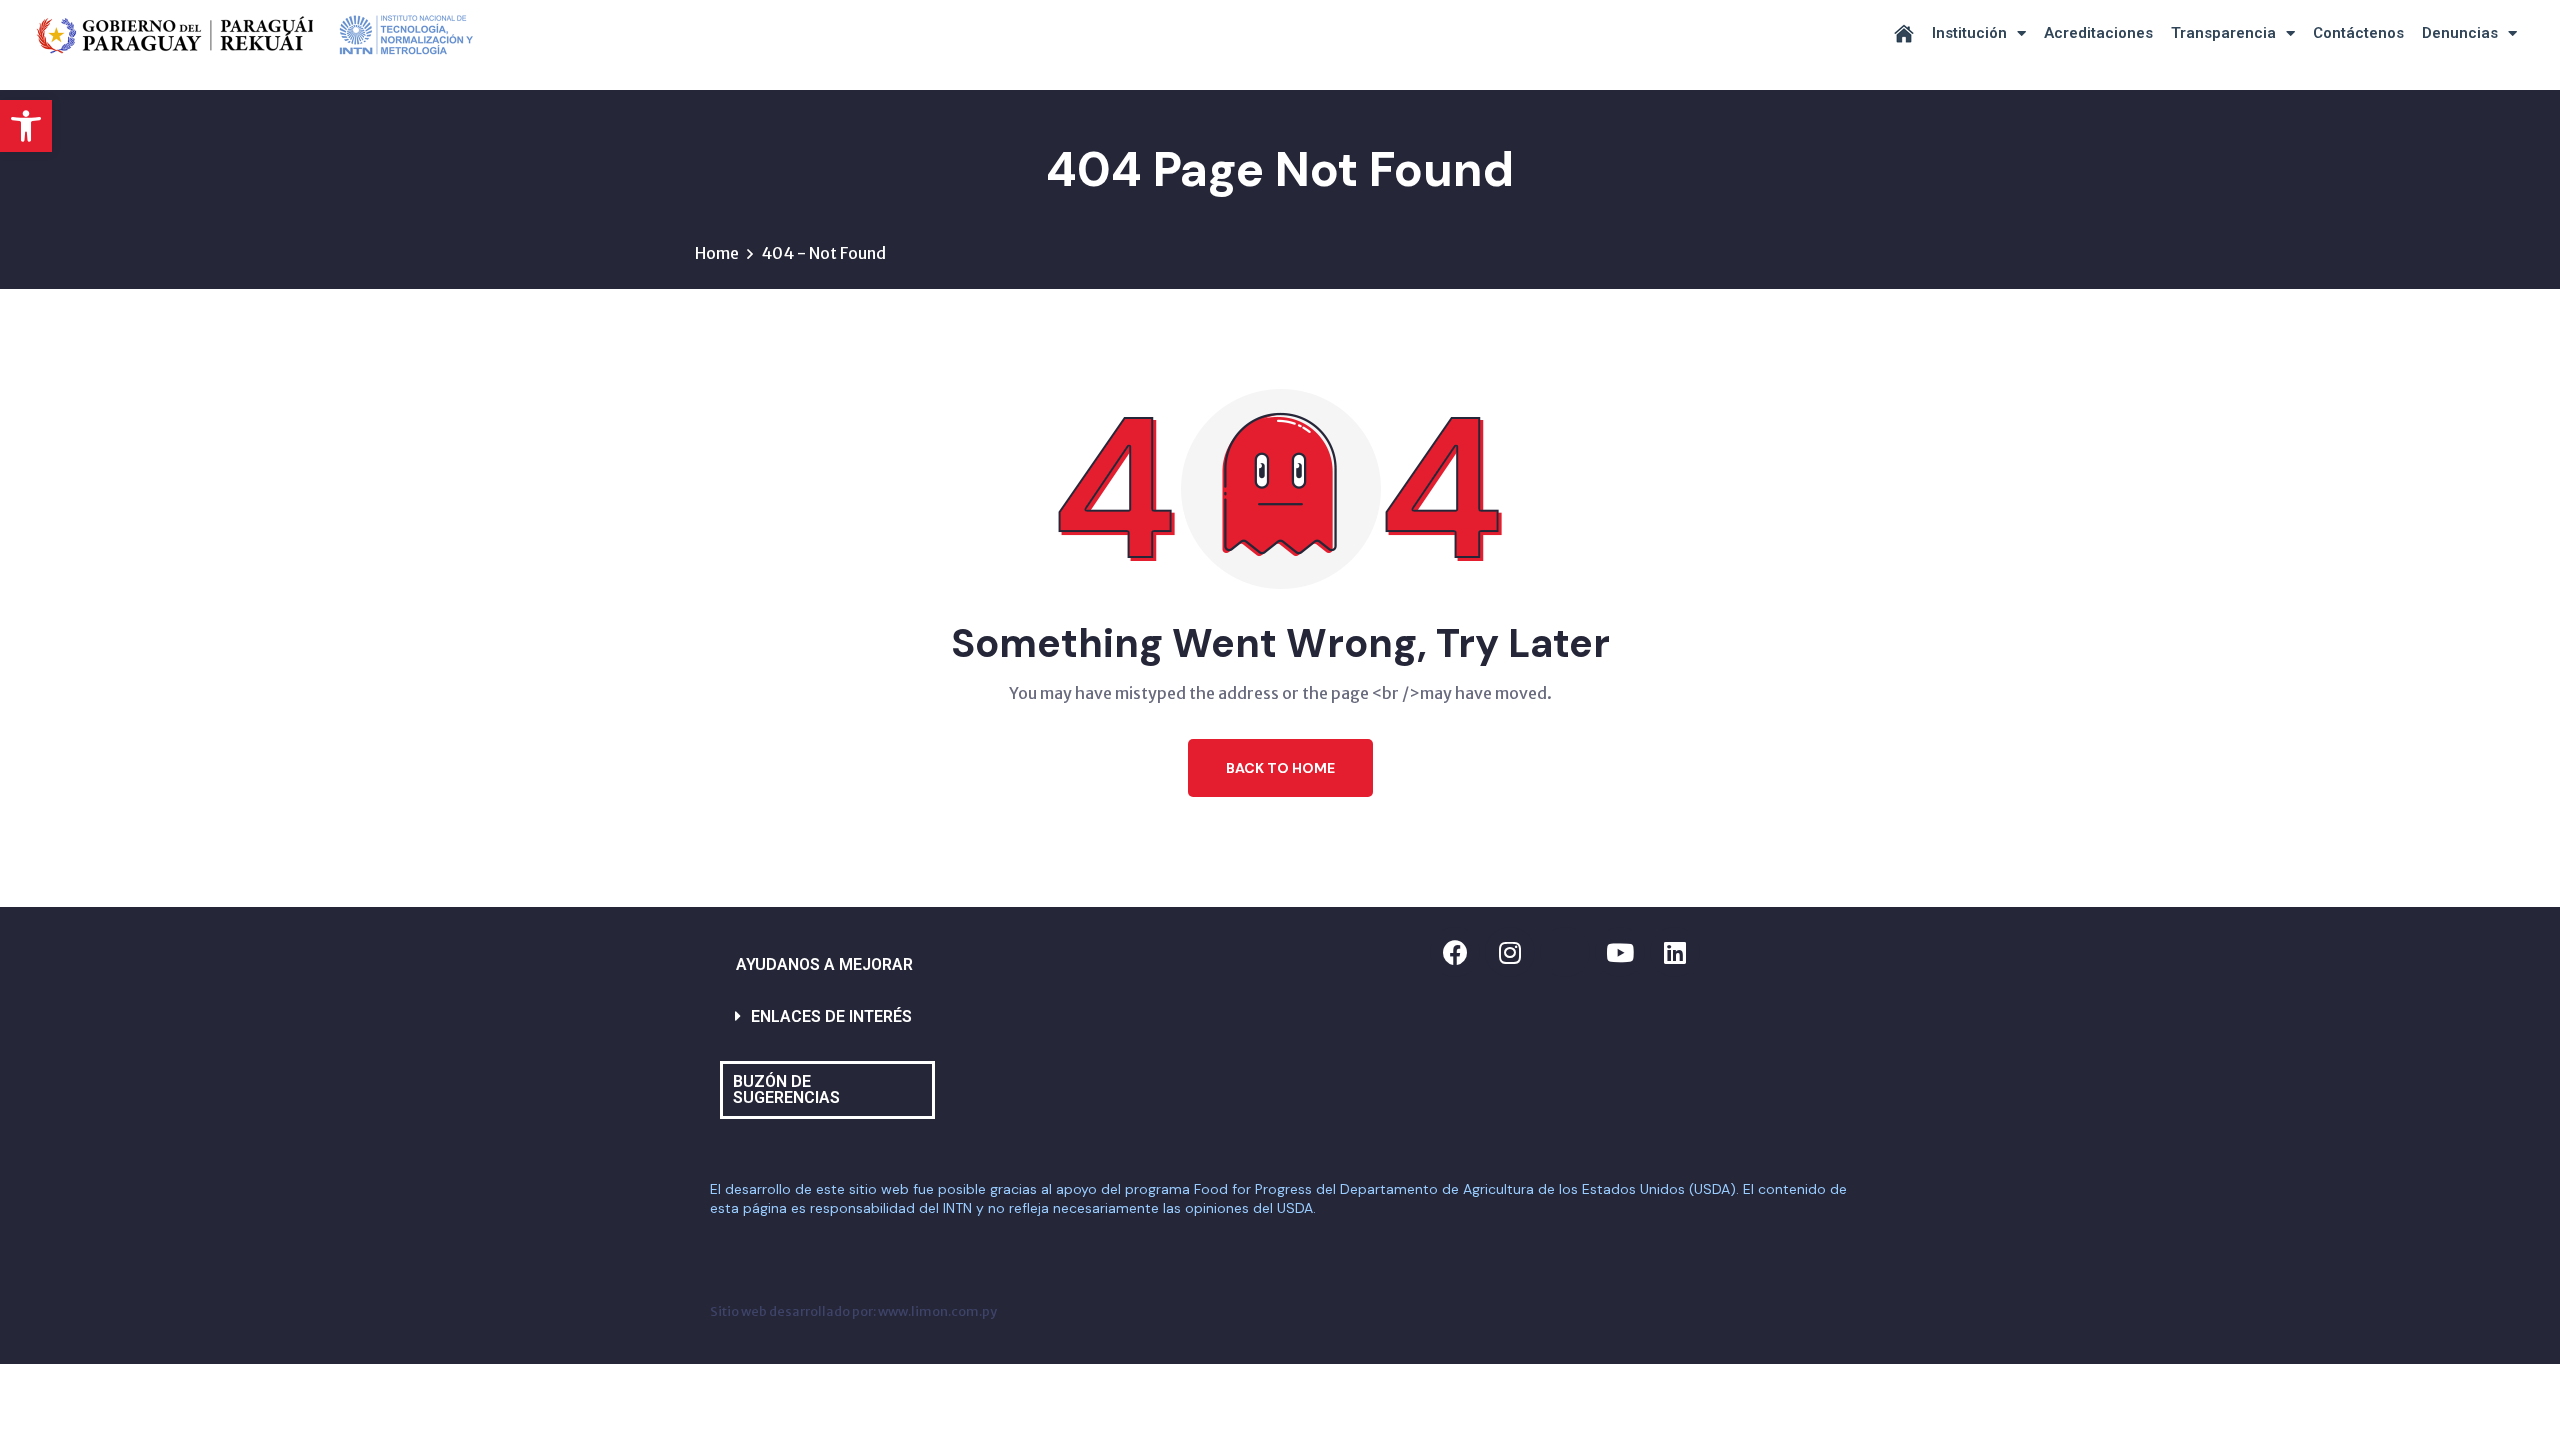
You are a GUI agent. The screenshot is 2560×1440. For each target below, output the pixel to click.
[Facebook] (1455, 952)
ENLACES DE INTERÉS (831, 1016)
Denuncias (2460, 33)
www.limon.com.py (937, 1311)
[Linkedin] (1675, 952)
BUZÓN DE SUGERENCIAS (786, 1089)
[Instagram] (1510, 952)
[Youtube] (1620, 952)
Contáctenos (2358, 33)
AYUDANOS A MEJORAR (824, 964)
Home (717, 253)
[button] (26, 126)
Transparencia (2223, 33)
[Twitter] (1565, 952)
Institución (1969, 33)
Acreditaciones (2098, 33)
